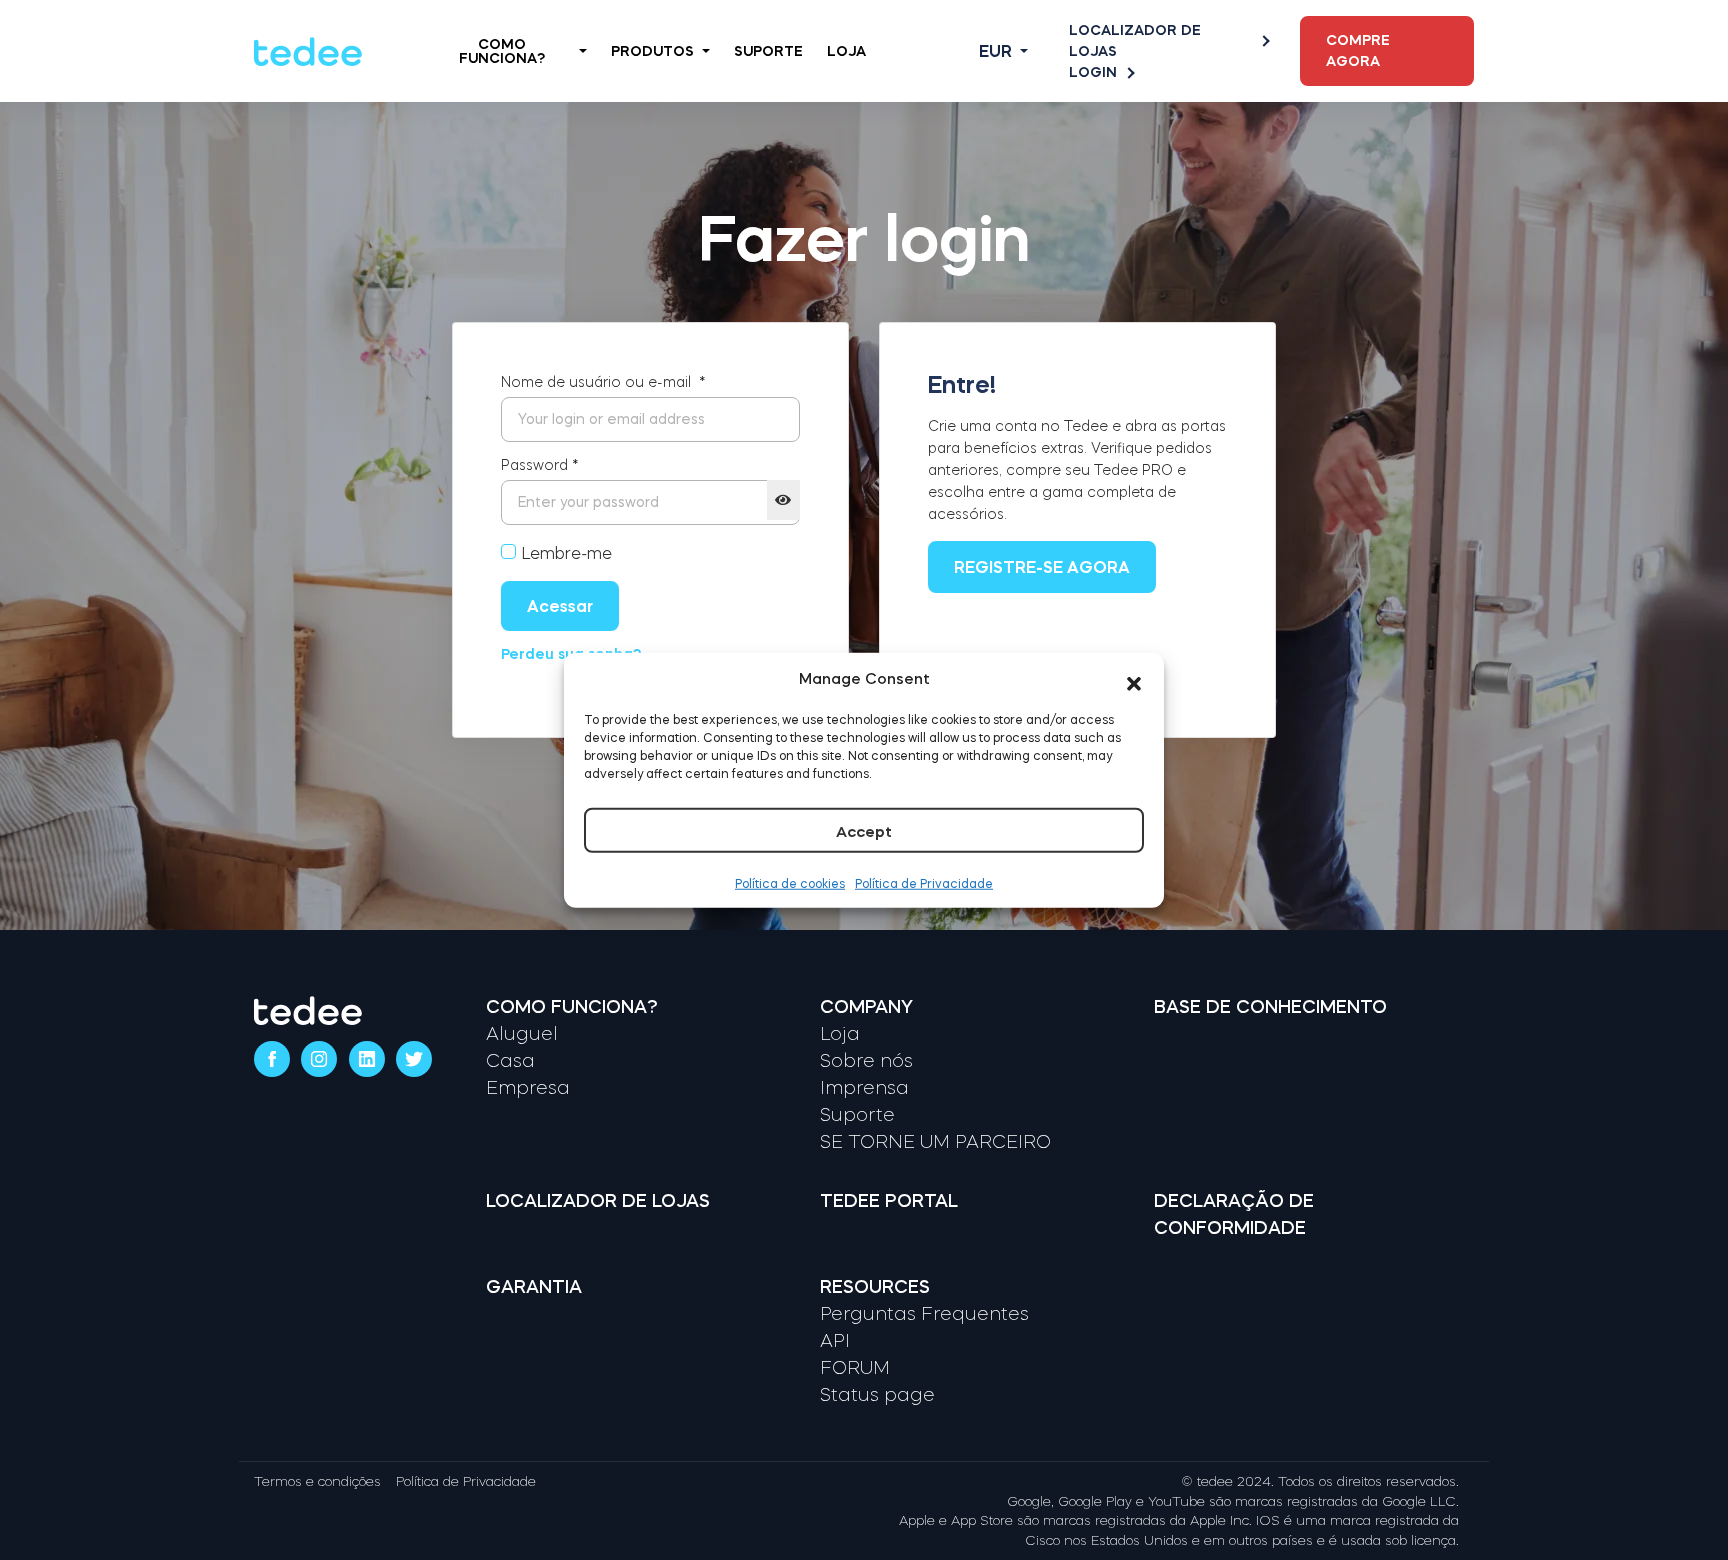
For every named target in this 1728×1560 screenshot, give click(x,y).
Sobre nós (866, 1061)
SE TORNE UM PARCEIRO (935, 1142)
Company (866, 1007)
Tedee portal (889, 1201)
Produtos (652, 51)
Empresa (528, 1088)
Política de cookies (790, 883)
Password (540, 465)
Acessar (560, 606)
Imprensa (864, 1088)
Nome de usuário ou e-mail (603, 382)
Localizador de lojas (1135, 40)
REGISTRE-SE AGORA (1042, 567)
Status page (877, 1395)
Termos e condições (317, 1481)
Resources (875, 1287)
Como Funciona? (502, 51)
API (835, 1341)
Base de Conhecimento (1270, 1007)
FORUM (855, 1368)
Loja (846, 51)
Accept (864, 830)
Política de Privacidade (924, 883)
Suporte (768, 51)
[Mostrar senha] (783, 500)
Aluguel (522, 1034)
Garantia (534, 1287)
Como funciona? (572, 1007)
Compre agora (1358, 50)
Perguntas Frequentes (924, 1314)
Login (1093, 72)
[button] (1134, 679)
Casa (510, 1061)
